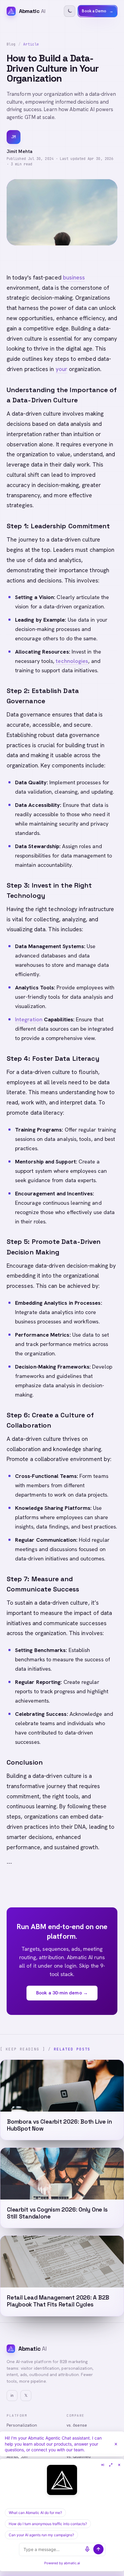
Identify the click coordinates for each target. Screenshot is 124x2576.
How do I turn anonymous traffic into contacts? (48, 2524)
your (62, 369)
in (12, 2395)
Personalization (22, 2425)
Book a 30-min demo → (62, 1993)
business (74, 278)
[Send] (98, 2549)
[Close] (116, 2444)
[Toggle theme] (70, 11)
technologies (72, 661)
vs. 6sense (77, 2425)
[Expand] (111, 2465)
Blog (11, 44)
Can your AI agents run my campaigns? (41, 2535)
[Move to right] (102, 2465)
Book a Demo (98, 11)
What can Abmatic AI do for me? (35, 2513)
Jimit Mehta (20, 151)
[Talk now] (87, 2549)
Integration (29, 1019)
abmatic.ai (72, 2563)
